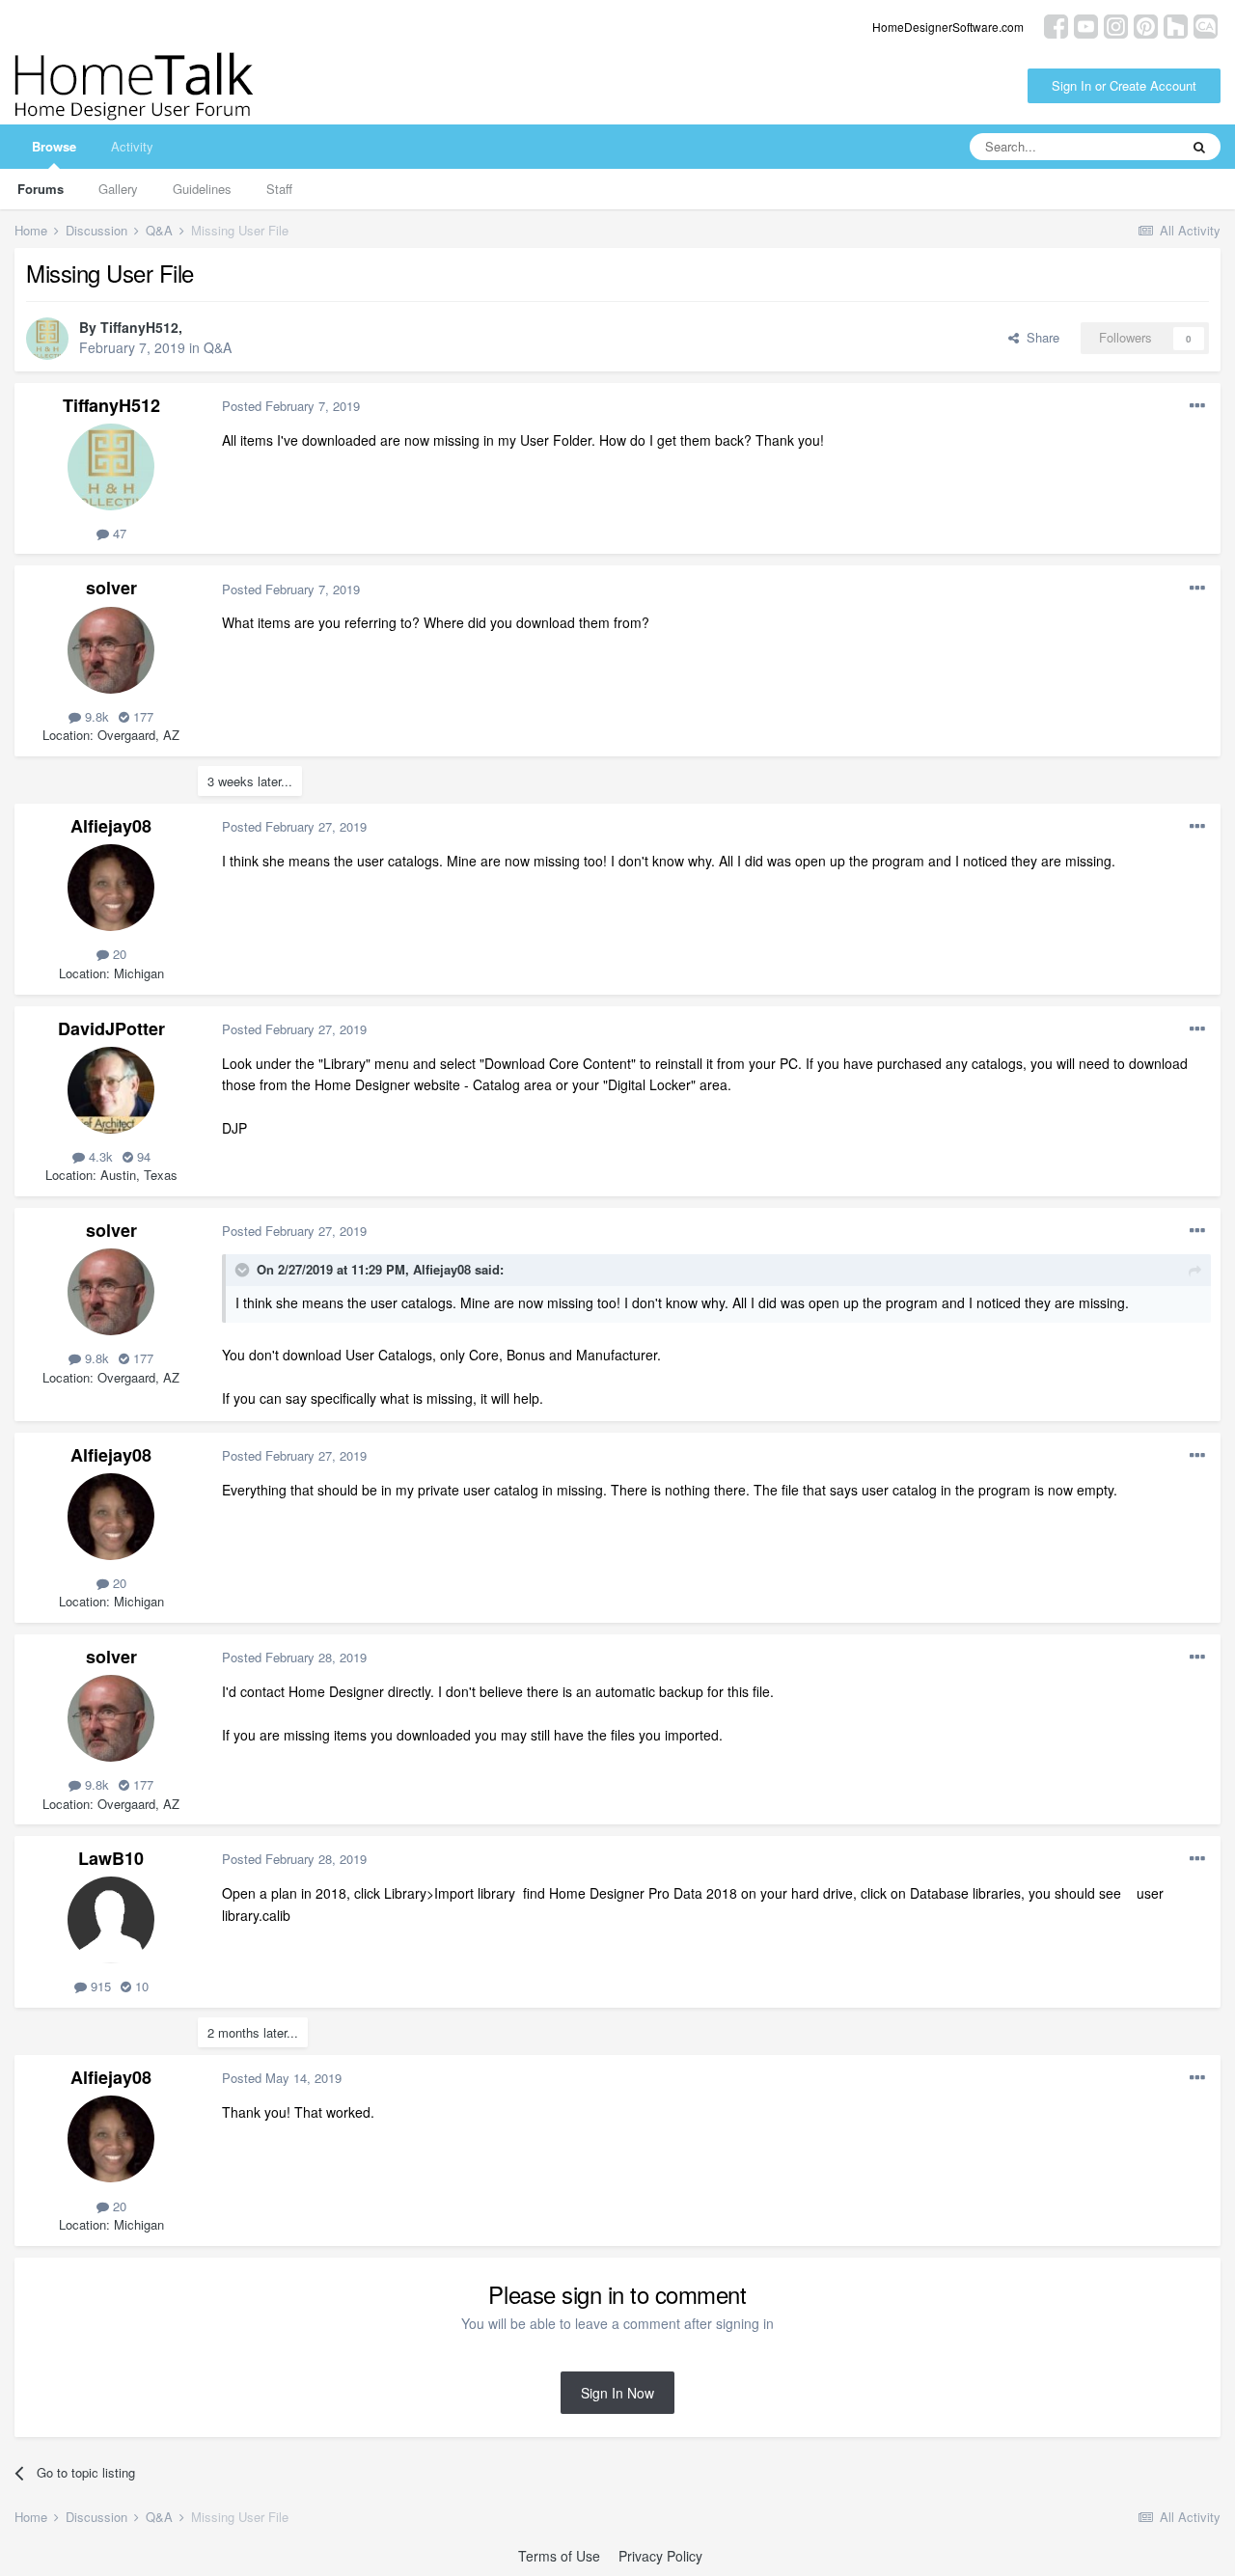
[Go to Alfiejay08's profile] (111, 888)
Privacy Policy (660, 2556)
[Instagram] (1116, 25)
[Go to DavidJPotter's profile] (111, 1090)
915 (99, 1986)
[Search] (1199, 147)
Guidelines (202, 189)
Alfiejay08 (111, 826)
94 (142, 1156)
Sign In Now (617, 2393)
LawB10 (111, 1858)
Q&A (218, 347)
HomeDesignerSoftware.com (948, 27)
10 (140, 1986)
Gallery (118, 189)
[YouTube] (1086, 25)
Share (1039, 337)
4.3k (99, 1156)
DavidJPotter (111, 1028)
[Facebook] (1056, 25)
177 (141, 716)
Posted (291, 406)
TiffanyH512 (139, 327)
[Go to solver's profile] (111, 650)
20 (118, 954)
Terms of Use (559, 2556)
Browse (54, 146)
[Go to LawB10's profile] (111, 1920)
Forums (41, 189)
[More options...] (1197, 406)
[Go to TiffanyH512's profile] (47, 339)
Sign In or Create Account (1124, 85)
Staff (279, 189)
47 (118, 533)
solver (111, 588)
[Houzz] (1176, 25)
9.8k (95, 716)
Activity (132, 146)
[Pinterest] (1146, 25)
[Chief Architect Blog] (1206, 25)
